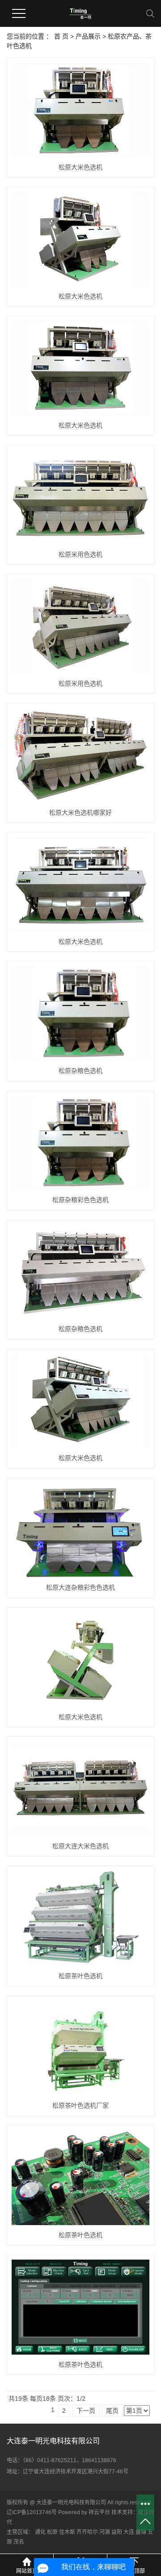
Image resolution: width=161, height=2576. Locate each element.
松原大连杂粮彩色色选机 (80, 1587)
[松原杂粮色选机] (80, 1013)
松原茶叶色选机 (80, 1976)
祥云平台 (99, 2512)
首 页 (61, 36)
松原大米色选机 (80, 167)
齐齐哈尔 (87, 2532)
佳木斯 (67, 2532)
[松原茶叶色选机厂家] (80, 2048)
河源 (105, 2532)
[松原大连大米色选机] (80, 1788)
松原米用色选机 (80, 554)
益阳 (117, 2532)
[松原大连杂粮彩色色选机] (80, 1530)
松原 (52, 2532)
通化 (40, 2532)
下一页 (86, 2411)
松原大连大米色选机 (80, 1846)
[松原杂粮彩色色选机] (80, 1143)
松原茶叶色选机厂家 (80, 2105)
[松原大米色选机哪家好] (80, 755)
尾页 (112, 2411)
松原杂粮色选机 (80, 1071)
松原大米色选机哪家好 (80, 813)
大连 (129, 2532)
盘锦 (141, 2532)
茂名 (19, 2542)
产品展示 (88, 36)
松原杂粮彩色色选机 (80, 1200)
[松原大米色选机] (80, 110)
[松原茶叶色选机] (80, 1919)
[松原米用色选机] (80, 497)
